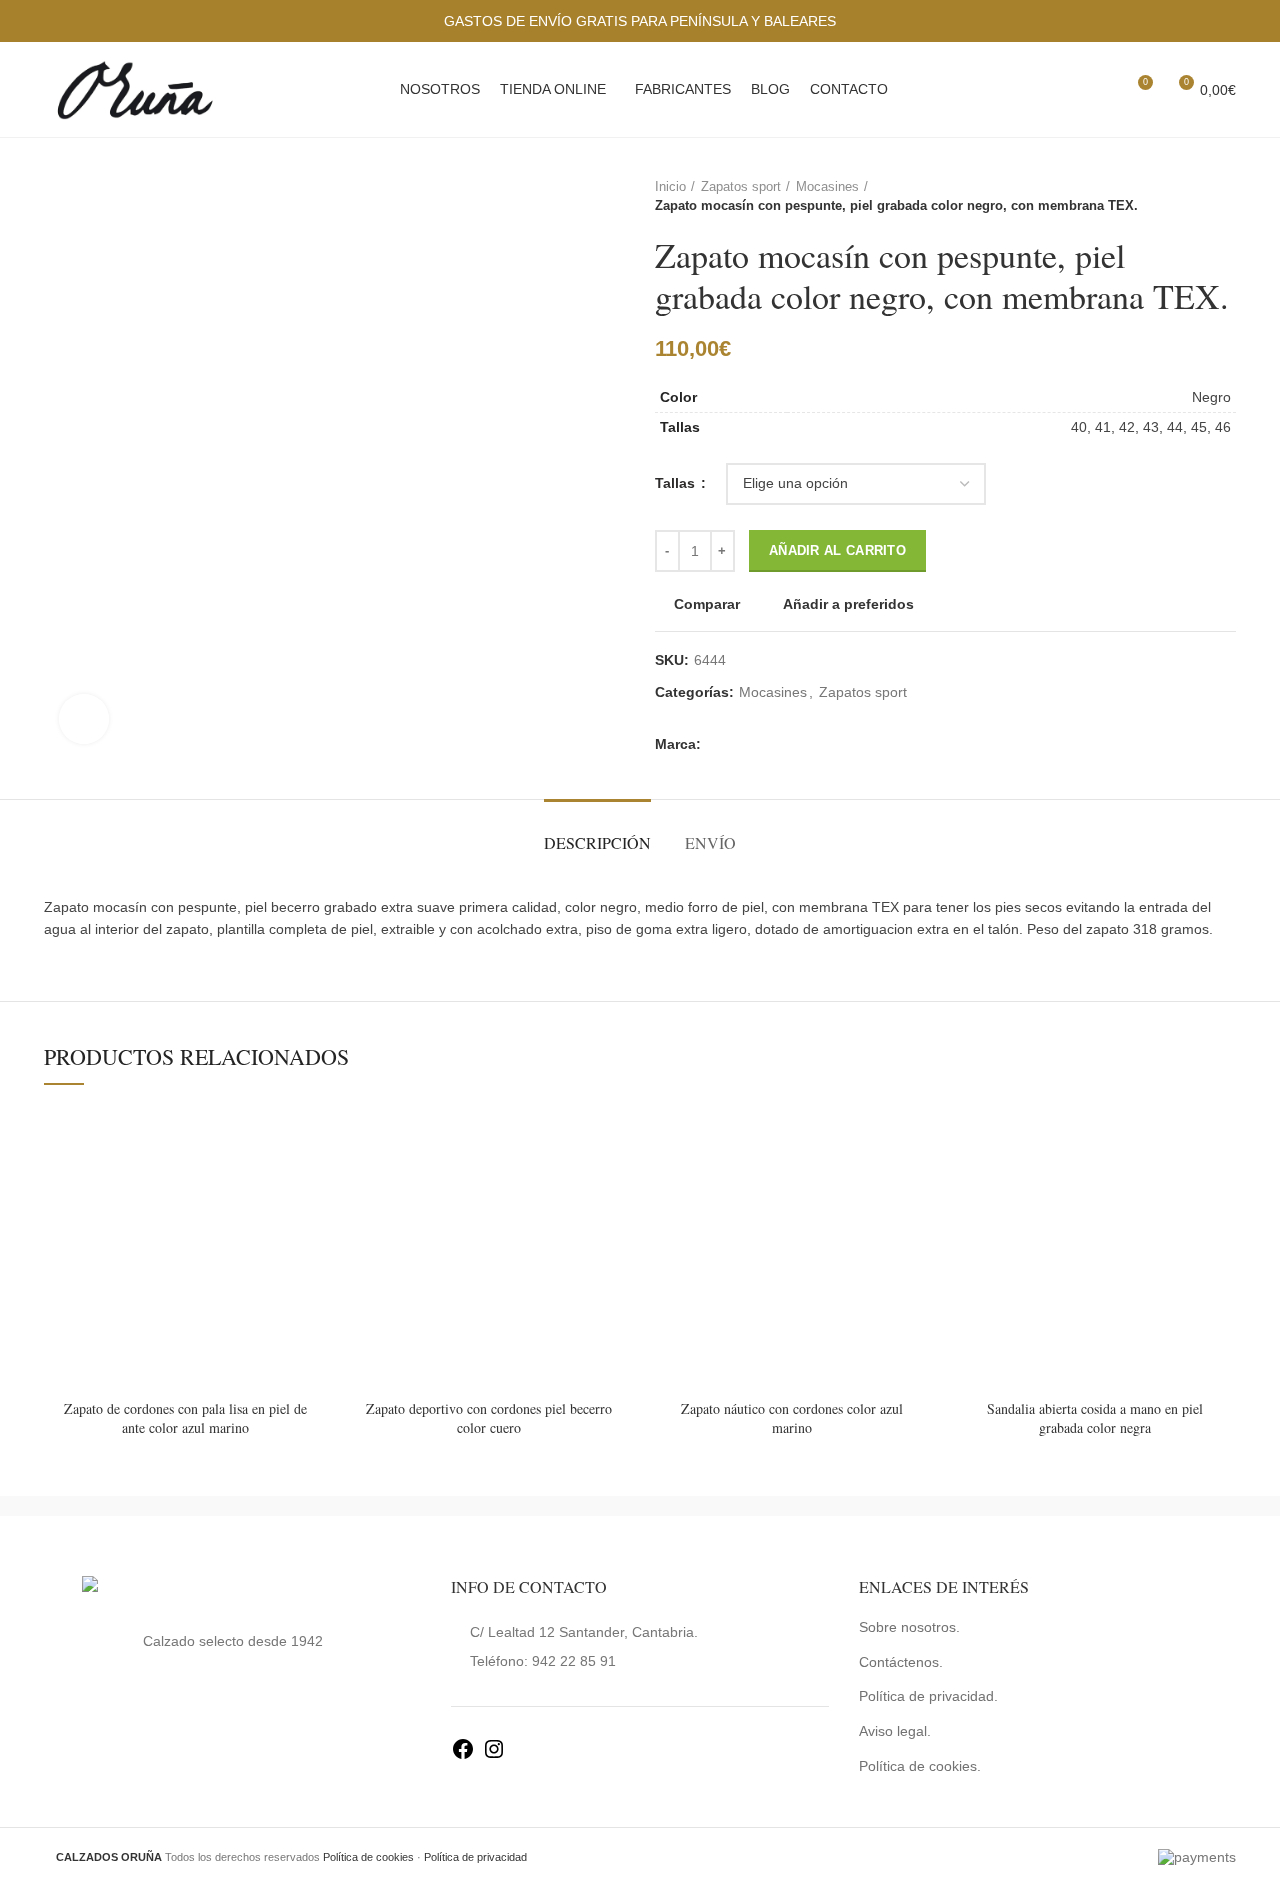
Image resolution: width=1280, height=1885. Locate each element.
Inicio (670, 186)
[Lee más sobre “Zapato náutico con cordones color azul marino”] (918, 1183)
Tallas (677, 483)
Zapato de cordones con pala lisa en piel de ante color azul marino (185, 1418)
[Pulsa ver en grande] (84, 719)
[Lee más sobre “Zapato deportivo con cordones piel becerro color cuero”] (615, 1183)
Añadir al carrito (837, 550)
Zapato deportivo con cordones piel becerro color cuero (489, 1418)
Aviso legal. (895, 1731)
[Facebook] (463, 1756)
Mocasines (827, 186)
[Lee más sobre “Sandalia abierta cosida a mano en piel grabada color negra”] (1221, 1183)
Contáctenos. (901, 1662)
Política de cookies (368, 1857)
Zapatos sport (741, 186)
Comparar (707, 604)
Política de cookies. (920, 1766)
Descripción (597, 842)
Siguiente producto (1226, 197)
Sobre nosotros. (909, 1627)
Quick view (312, 1228)
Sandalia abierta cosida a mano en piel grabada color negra (1095, 1418)
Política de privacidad (475, 1857)
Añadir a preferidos (848, 604)
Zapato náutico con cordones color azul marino (792, 1418)
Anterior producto (1186, 197)
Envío (710, 842)
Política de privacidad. (928, 1696)
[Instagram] (494, 1756)
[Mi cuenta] (1065, 90)
